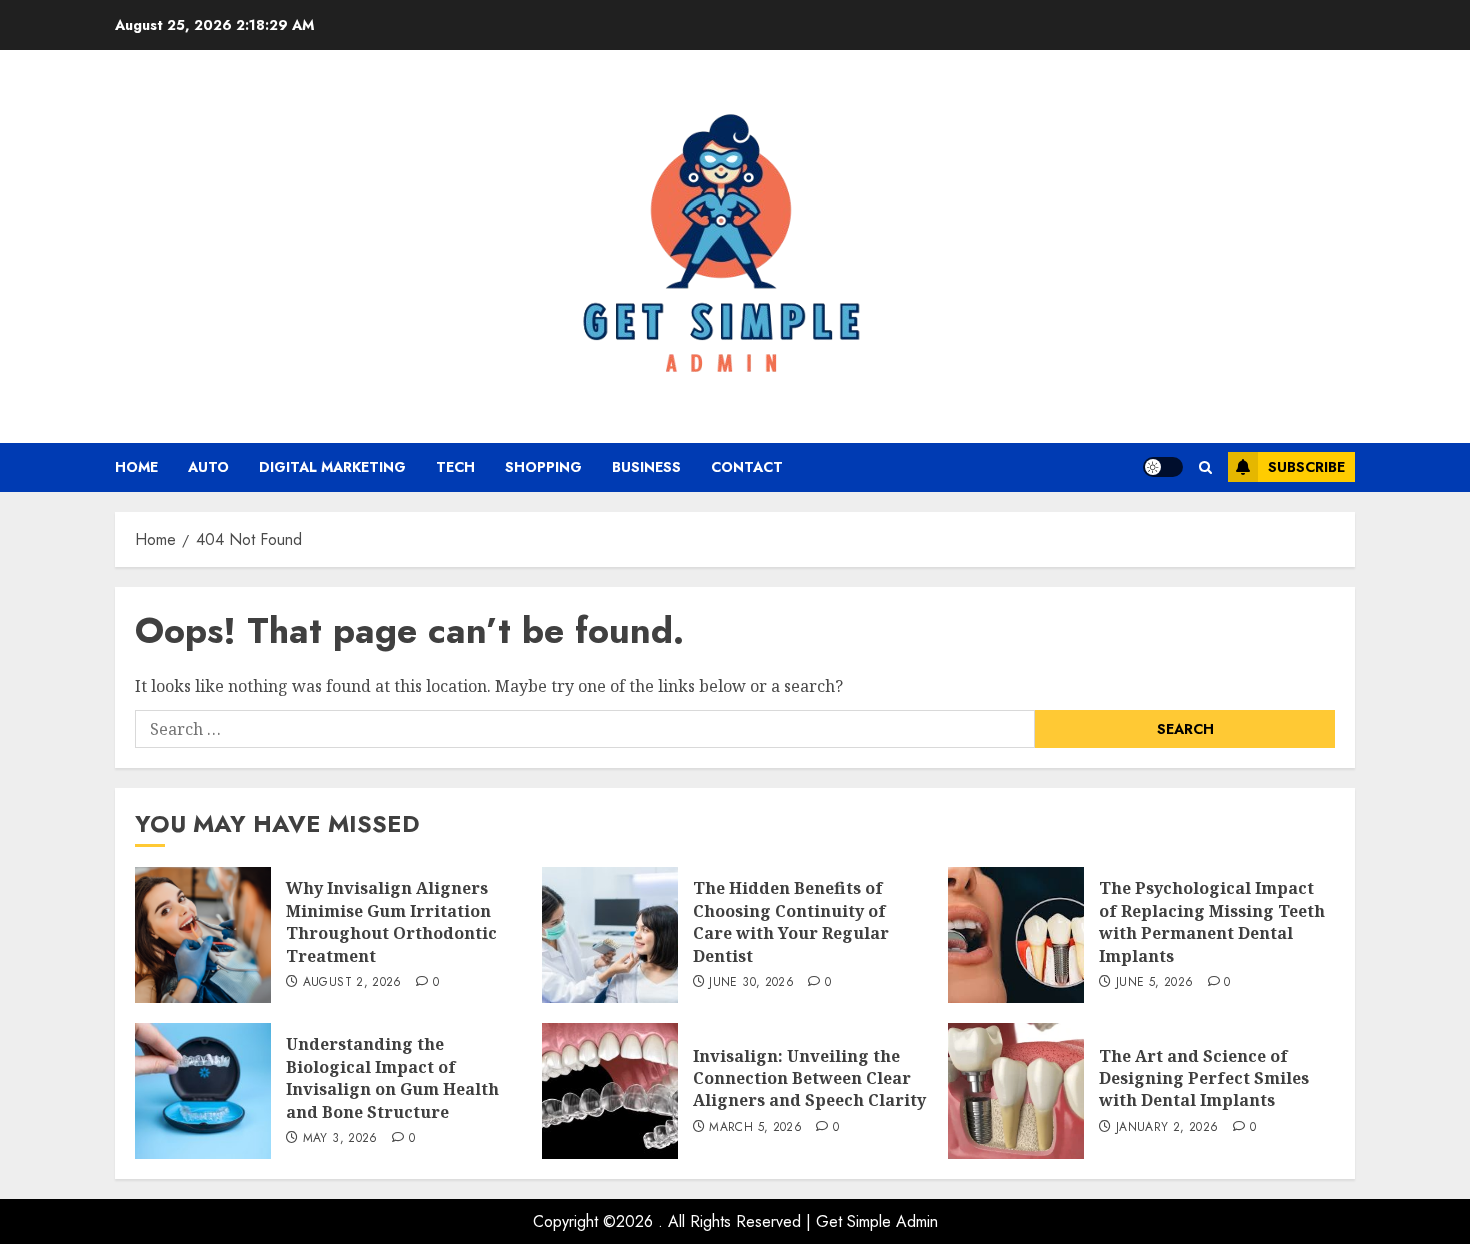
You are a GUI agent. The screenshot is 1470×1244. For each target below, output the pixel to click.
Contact (747, 467)
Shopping (543, 467)
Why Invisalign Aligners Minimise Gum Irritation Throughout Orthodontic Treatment (391, 921)
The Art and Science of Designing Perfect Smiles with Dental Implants (1204, 1078)
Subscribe (1306, 467)
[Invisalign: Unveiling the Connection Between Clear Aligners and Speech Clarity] (610, 1091)
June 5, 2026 (1154, 983)
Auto (208, 467)
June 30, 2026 (751, 983)
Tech (455, 467)
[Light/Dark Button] (1163, 467)
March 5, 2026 (755, 1128)
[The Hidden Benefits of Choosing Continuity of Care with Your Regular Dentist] (610, 935)
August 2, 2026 (352, 983)
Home (136, 467)
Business (646, 467)
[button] (1205, 467)
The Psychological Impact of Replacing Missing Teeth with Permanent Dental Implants (1212, 921)
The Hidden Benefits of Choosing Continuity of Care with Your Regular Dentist (791, 921)
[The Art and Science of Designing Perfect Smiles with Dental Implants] (1016, 1091)
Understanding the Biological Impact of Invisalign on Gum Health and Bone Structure (392, 1077)
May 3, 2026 (340, 1139)
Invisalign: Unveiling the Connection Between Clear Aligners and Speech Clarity (809, 1078)
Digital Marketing (332, 467)
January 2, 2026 (1167, 1128)
